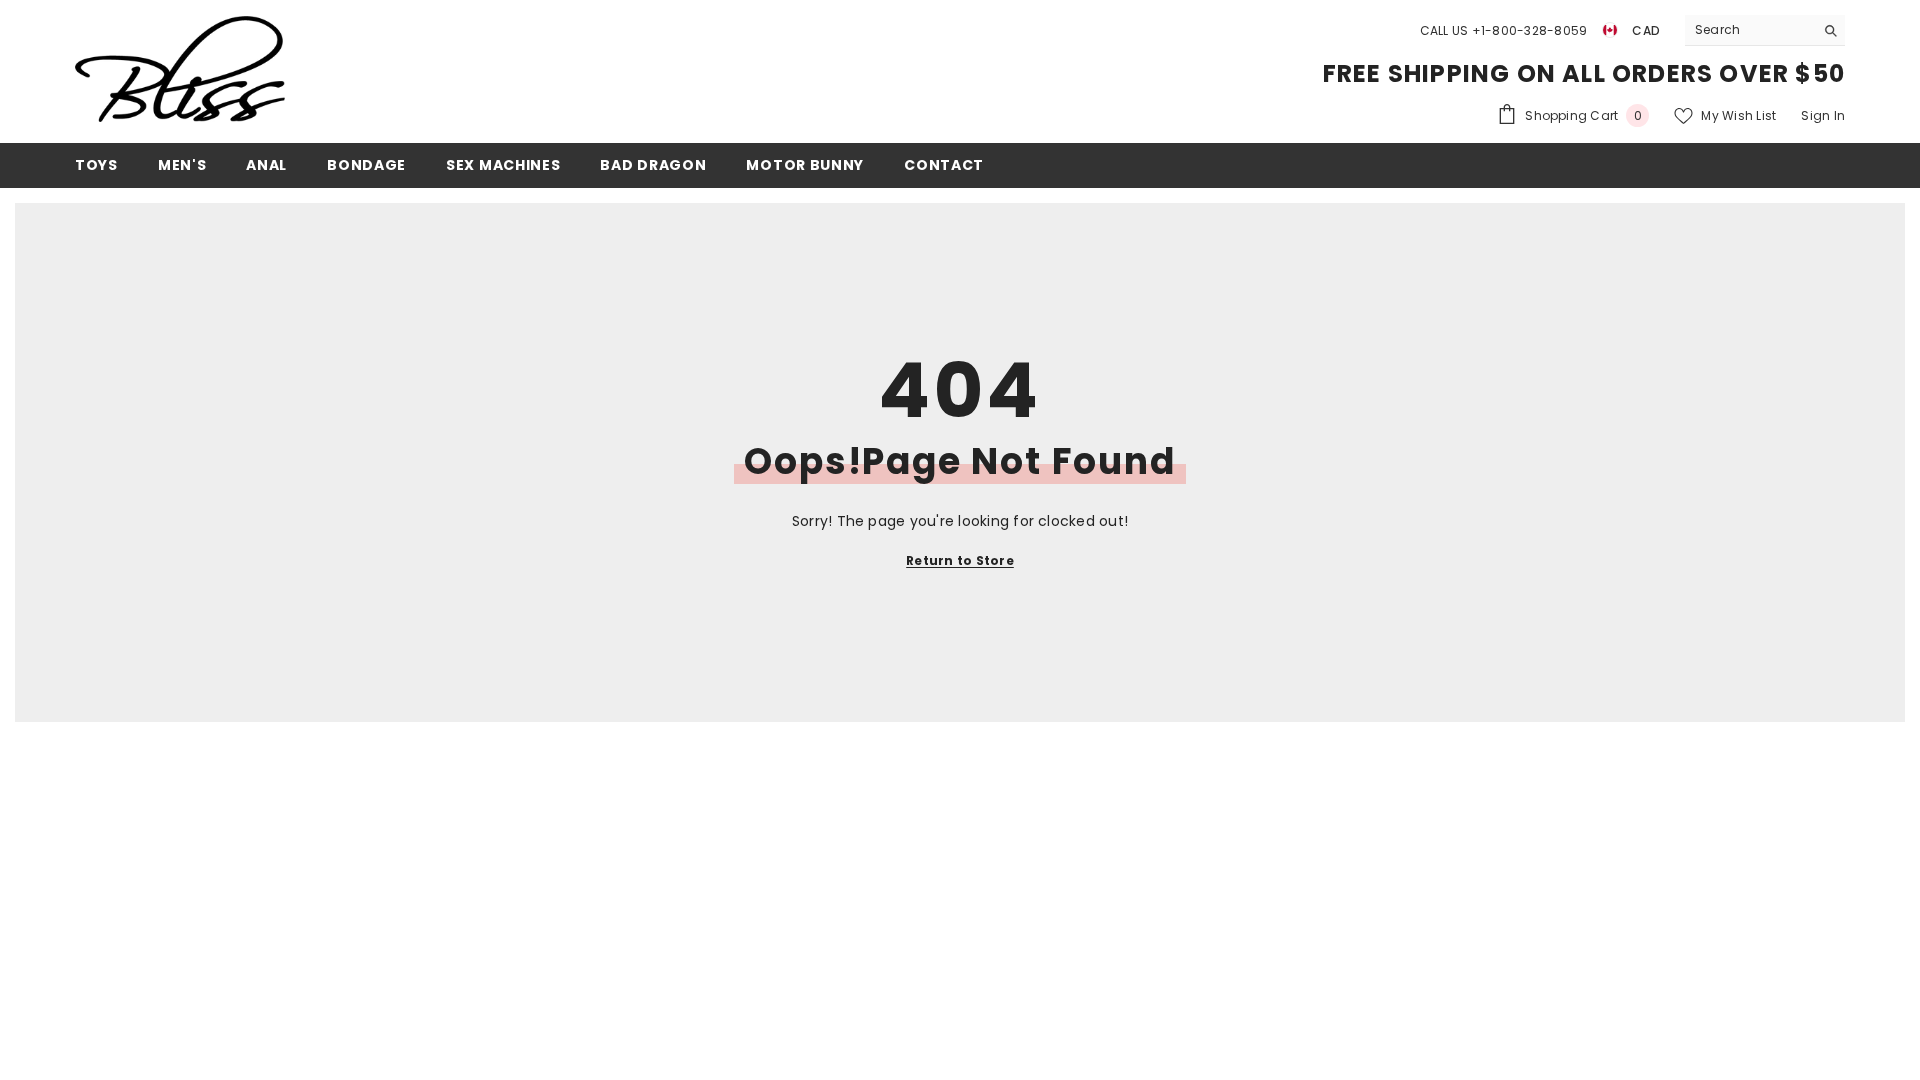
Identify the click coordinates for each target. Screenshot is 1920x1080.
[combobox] (1749, 30)
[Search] (1765, 30)
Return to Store (960, 560)
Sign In (1823, 115)
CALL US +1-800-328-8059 (1504, 30)
